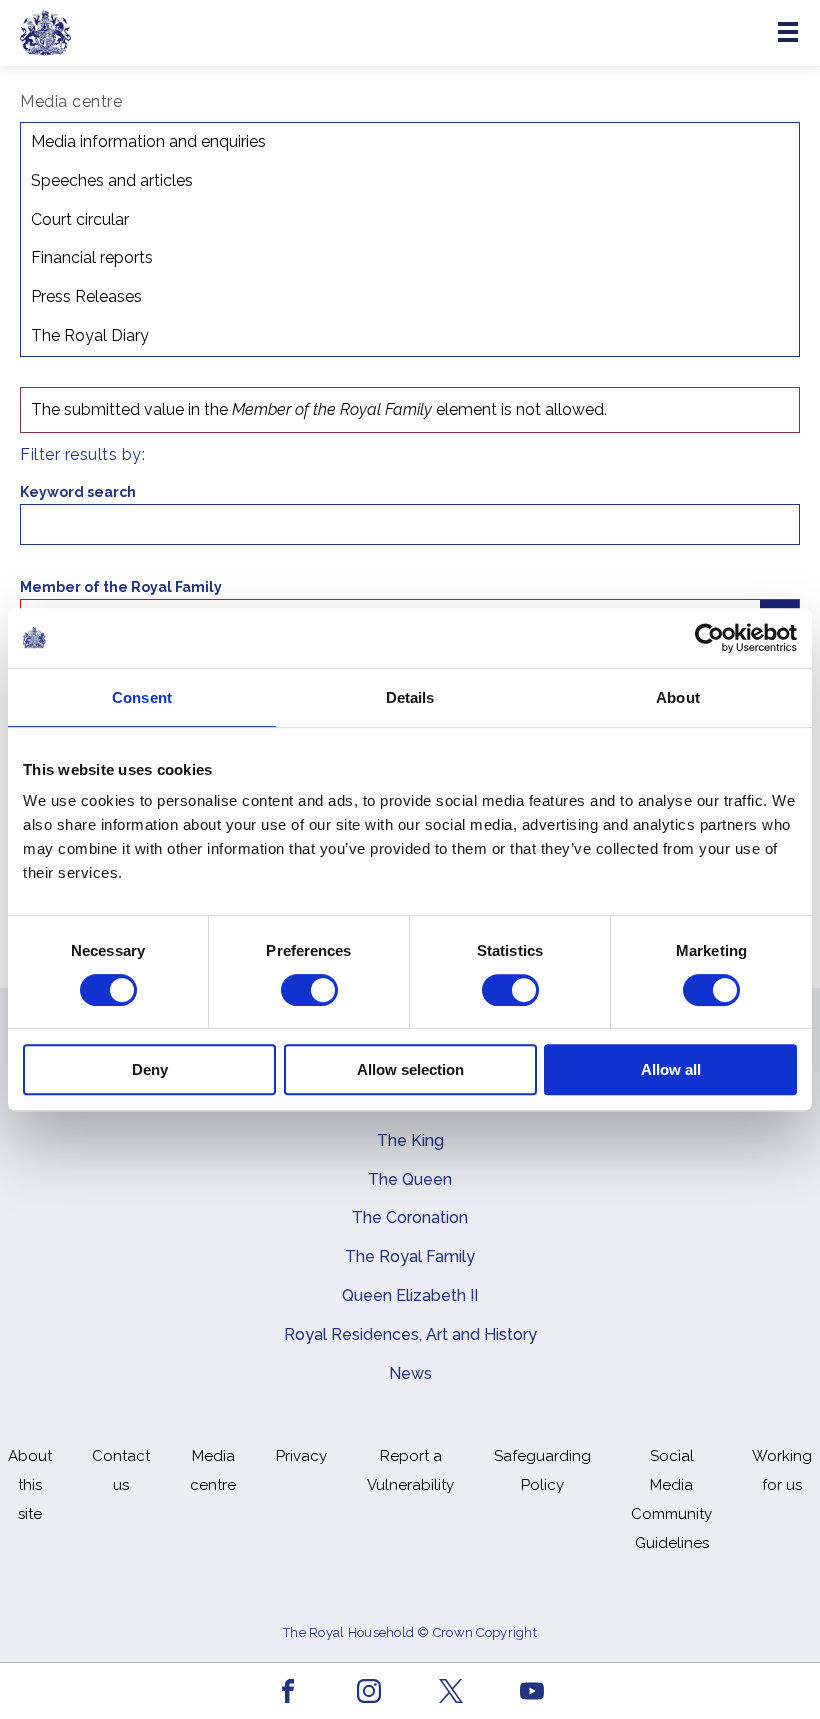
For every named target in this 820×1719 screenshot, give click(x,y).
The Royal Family (410, 1256)
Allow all (671, 1069)
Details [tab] (410, 697)
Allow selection (410, 1069)
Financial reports (92, 257)
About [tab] (678, 697)
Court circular (80, 219)
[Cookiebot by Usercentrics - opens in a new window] (709, 638)
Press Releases (86, 296)
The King (410, 1140)
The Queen (410, 1179)
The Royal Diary (90, 335)
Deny (150, 1069)
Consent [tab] (142, 697)
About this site (30, 1485)
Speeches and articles (112, 180)
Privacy (301, 1456)
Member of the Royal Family (121, 587)
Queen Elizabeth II (410, 1295)
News (410, 1373)
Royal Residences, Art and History (410, 1334)
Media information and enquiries (148, 141)
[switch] (309, 990)
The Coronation (410, 1217)
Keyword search (78, 492)
